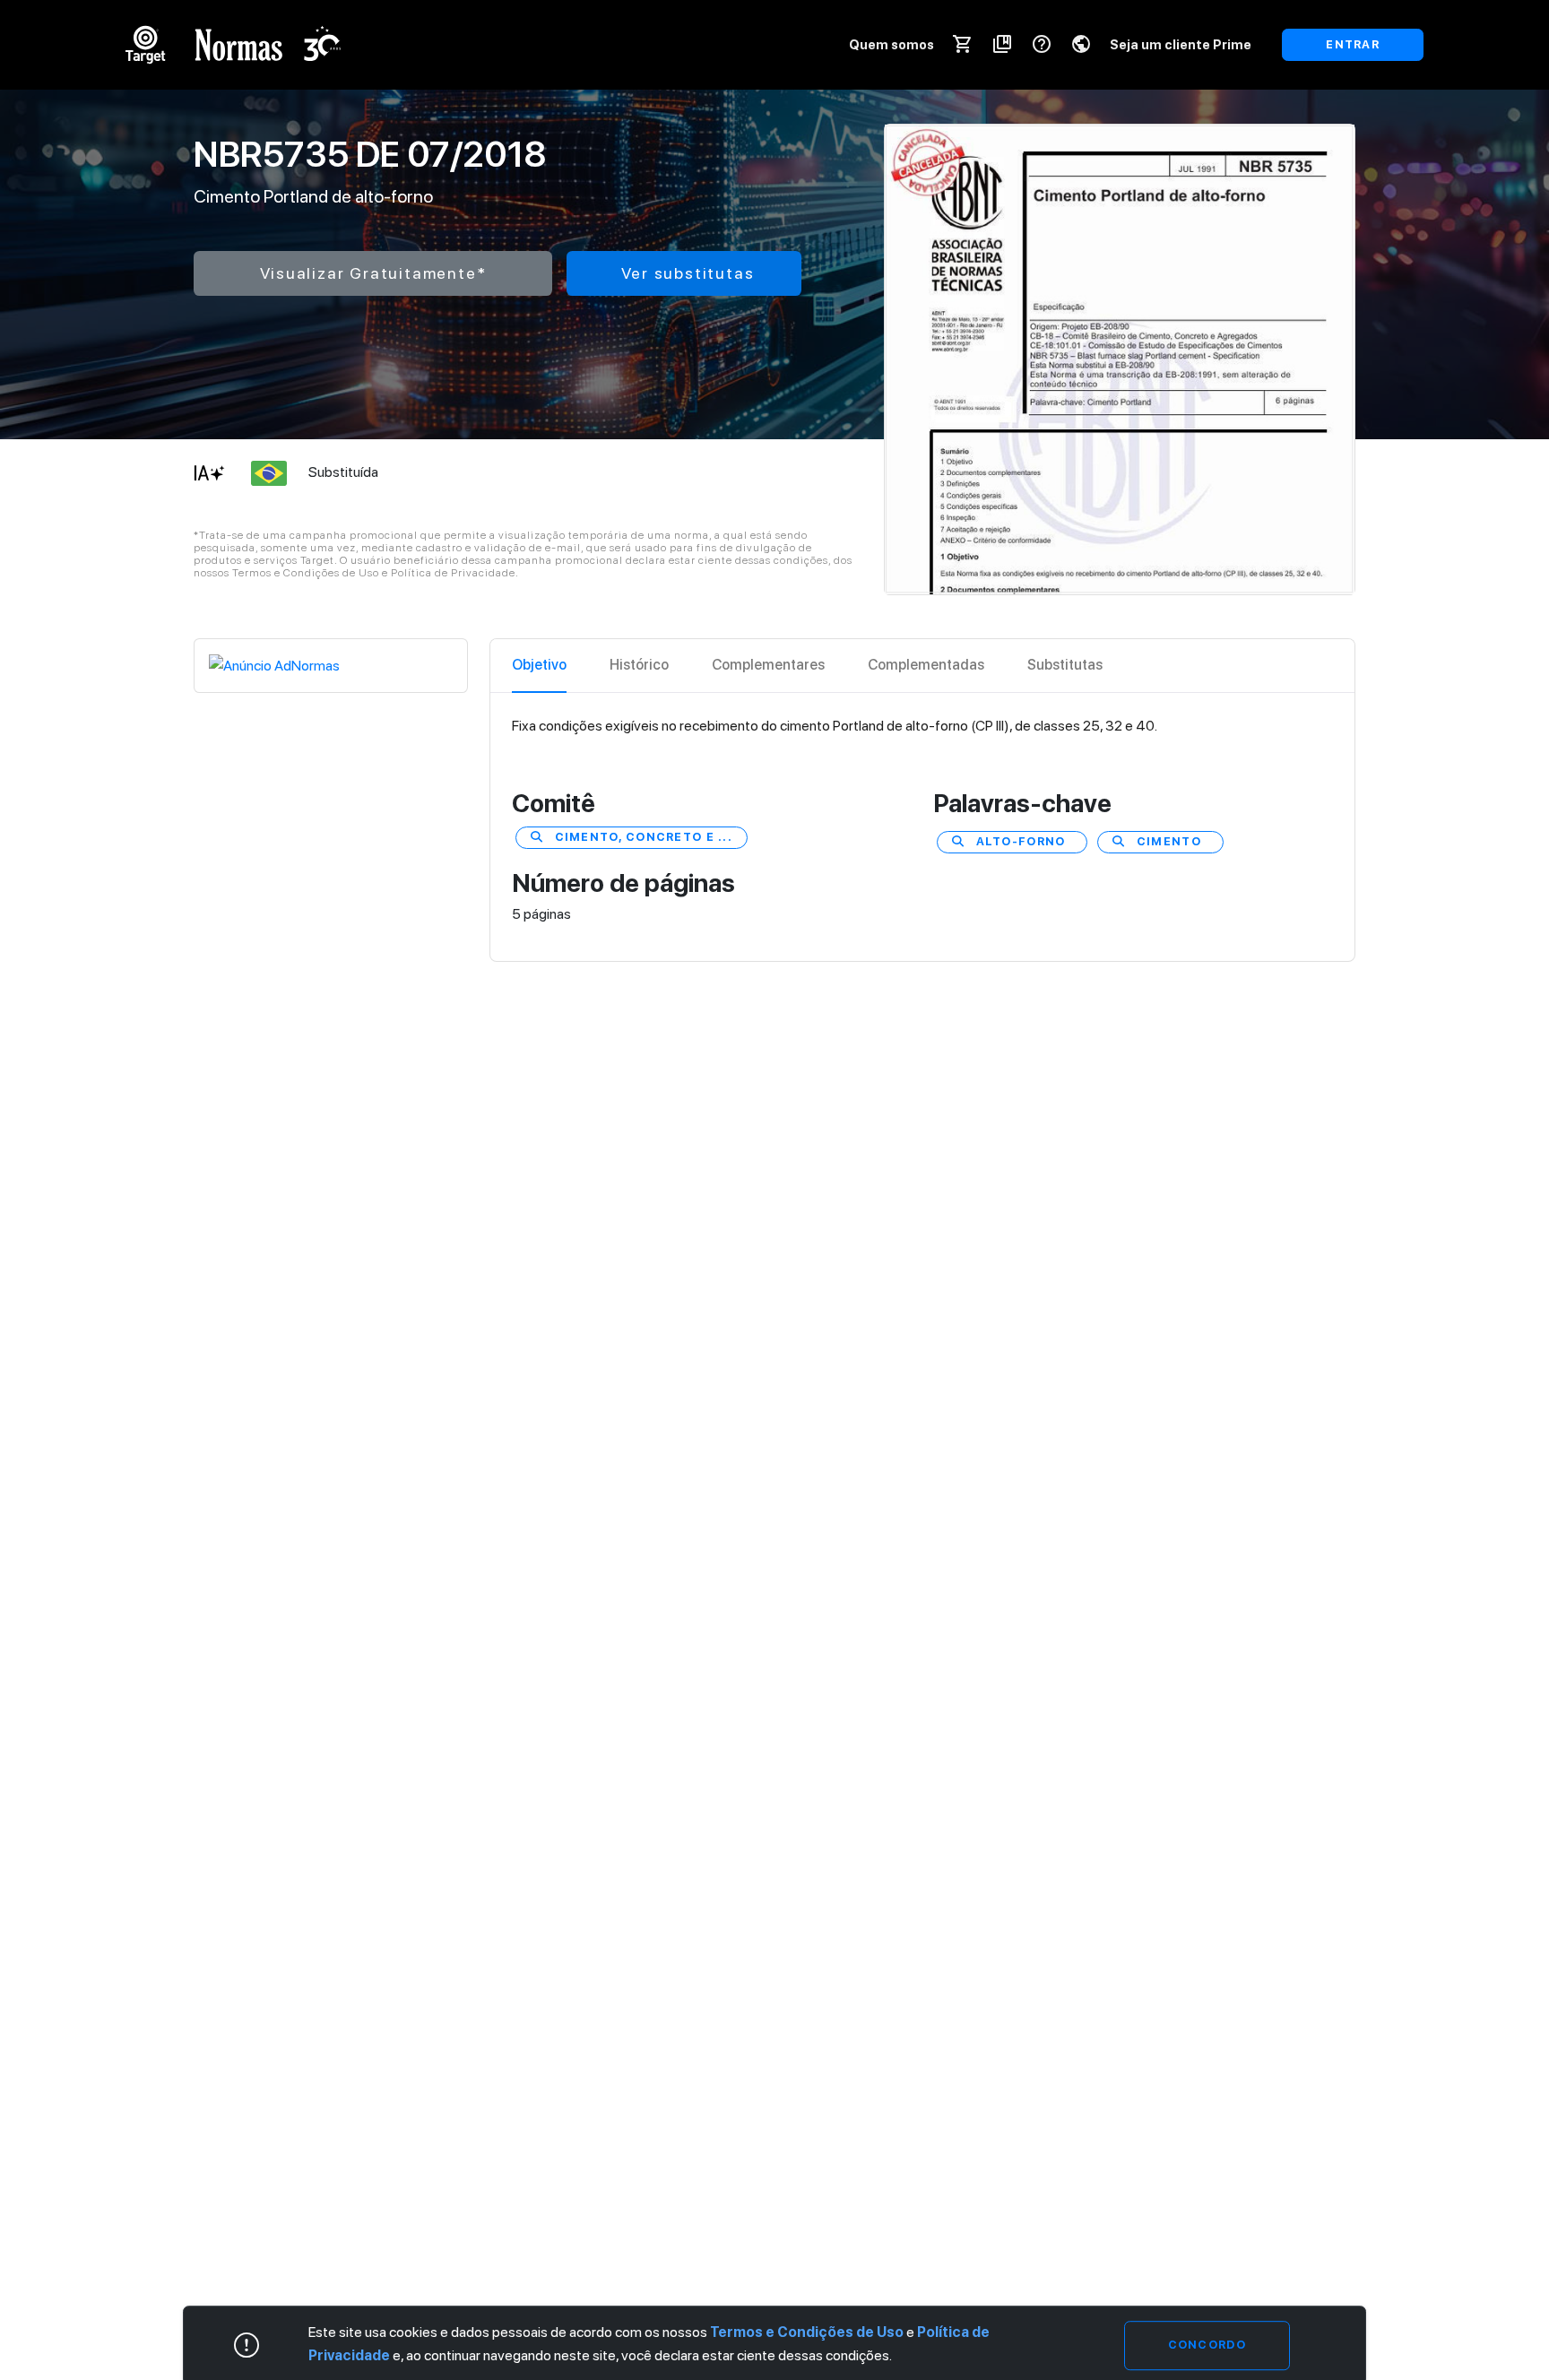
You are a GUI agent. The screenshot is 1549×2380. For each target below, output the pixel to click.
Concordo (1207, 2345)
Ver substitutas (688, 273)
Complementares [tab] (768, 665)
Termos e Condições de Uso (807, 2332)
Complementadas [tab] (926, 665)
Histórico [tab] (639, 665)
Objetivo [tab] (539, 665)
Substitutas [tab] (1065, 665)
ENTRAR (1353, 44)
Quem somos (891, 44)
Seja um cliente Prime (1181, 44)
